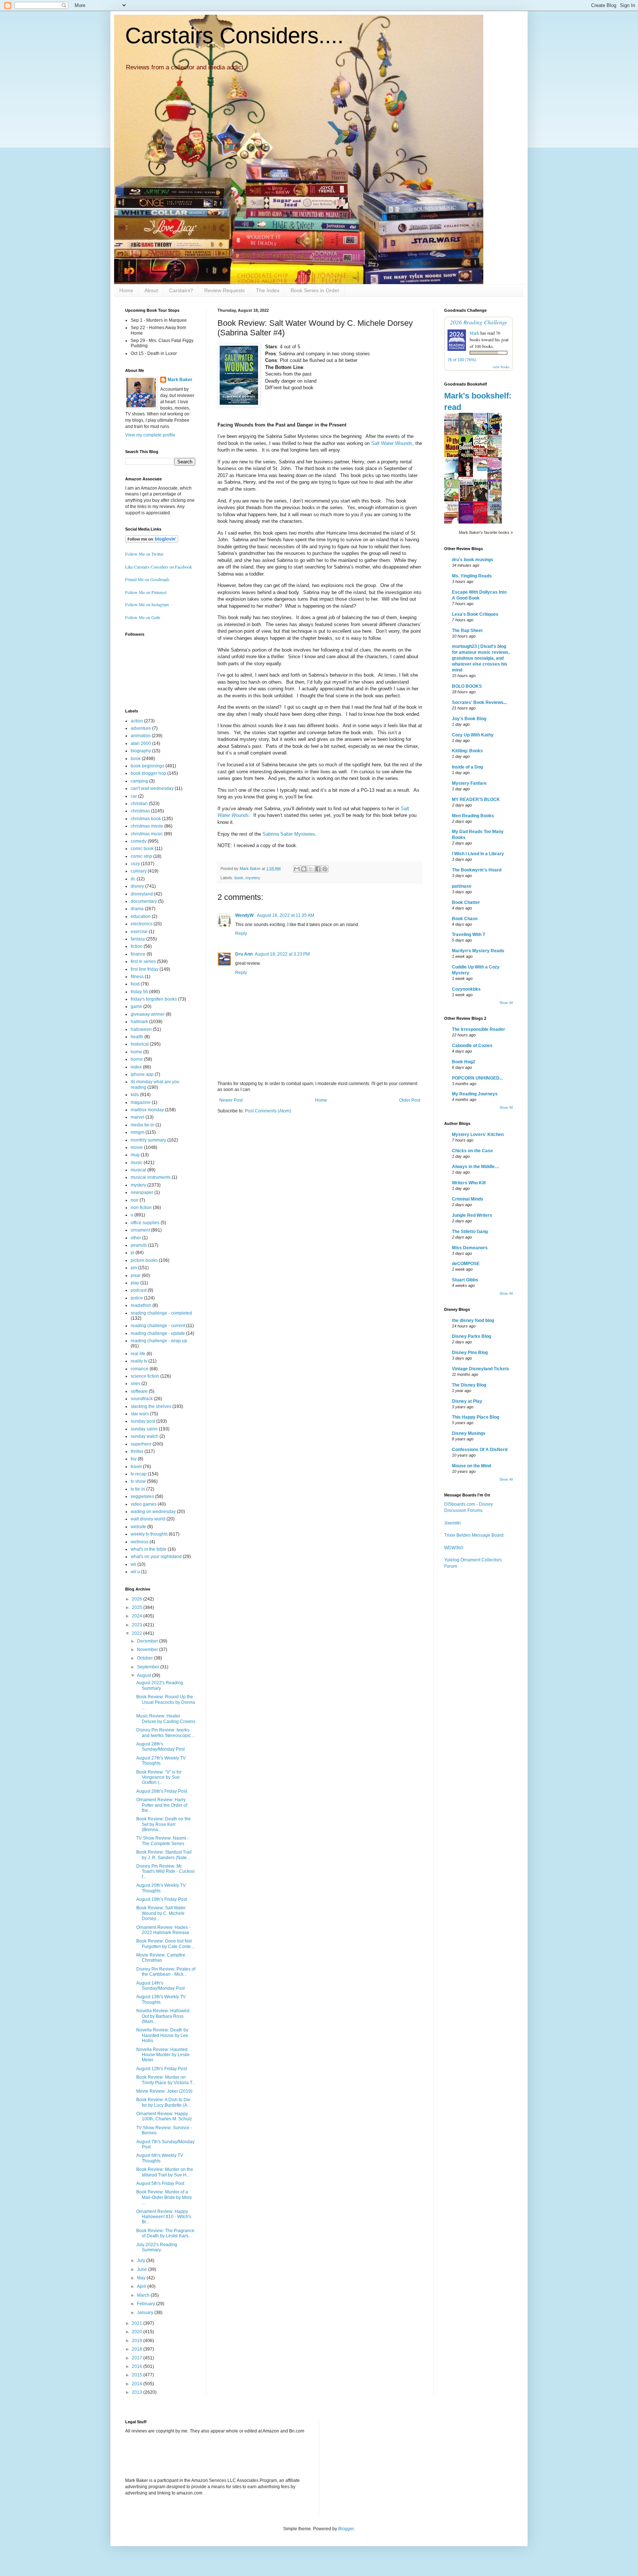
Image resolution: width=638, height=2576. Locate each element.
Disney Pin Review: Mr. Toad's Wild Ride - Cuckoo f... (165, 1871)
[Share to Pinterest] (325, 869)
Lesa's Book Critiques (475, 614)
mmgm (138, 1132)
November (148, 1650)
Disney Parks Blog (471, 1336)
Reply (241, 933)
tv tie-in (138, 1489)
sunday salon (144, 1429)
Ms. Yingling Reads (472, 576)
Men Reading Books (473, 816)
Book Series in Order (315, 290)
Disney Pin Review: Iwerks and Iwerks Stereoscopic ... (166, 1733)
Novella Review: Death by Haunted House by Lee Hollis (162, 2035)
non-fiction (141, 1208)
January (146, 2313)
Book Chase (465, 919)
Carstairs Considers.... (234, 36)
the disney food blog (473, 1320)
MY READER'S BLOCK (476, 800)
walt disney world (148, 1519)
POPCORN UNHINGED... (477, 1078)
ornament (140, 1230)
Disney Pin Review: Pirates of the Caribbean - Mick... (166, 1972)
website (138, 1527)
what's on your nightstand (156, 1557)
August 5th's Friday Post (160, 2183)
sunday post (143, 1421)
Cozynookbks (466, 989)
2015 (138, 2375)
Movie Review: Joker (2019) (164, 2091)
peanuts (139, 1245)
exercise (139, 932)
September (149, 1667)
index (136, 1067)
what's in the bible (149, 1549)
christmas (140, 811)
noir (135, 1200)
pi (133, 1253)
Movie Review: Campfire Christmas (161, 1958)
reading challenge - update (158, 1333)
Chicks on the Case (472, 1151)
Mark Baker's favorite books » (486, 532)
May (142, 2278)
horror (137, 1059)
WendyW (245, 915)
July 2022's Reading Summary (157, 2247)
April (142, 2286)
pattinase (462, 886)
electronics (142, 924)
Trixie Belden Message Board (474, 1535)
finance (138, 954)
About (151, 290)
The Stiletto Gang (470, 1232)
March (144, 2295)
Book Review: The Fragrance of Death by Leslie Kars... (165, 2233)
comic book (142, 849)
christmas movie (147, 826)
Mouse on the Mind (471, 1466)
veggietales (142, 1496)
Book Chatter (466, 902)
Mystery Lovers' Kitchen (478, 1135)
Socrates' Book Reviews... (479, 702)
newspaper (142, 1192)
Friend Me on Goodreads (147, 579)
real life (138, 1354)
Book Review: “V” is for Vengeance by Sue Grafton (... (159, 1777)
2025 (138, 1608)
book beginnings (148, 766)
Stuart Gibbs (465, 1280)
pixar (136, 1275)
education (141, 916)
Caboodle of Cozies (472, 1046)
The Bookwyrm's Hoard (477, 870)
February (147, 2304)
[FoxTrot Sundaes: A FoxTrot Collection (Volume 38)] (482, 470)
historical (140, 1044)
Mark (474, 333)
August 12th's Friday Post (162, 2069)
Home (126, 290)
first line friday (145, 969)
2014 (138, 2384)
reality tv (139, 1361)
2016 (138, 2366)
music (137, 1163)
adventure (141, 728)
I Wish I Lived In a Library (478, 854)
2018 (138, 2349)
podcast (139, 1290)
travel (136, 1467)
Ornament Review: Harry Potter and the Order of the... (162, 1805)
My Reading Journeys (475, 1094)
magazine (141, 1102)
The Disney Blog (469, 1385)
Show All (506, 1003)
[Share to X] (311, 869)
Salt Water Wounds (392, 443)
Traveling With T (469, 935)
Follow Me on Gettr (143, 617)
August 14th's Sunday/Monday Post (160, 1986)
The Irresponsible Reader (478, 1029)
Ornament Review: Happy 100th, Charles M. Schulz (164, 2116)
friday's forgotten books (154, 999)
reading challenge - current (158, 1326)
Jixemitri (452, 1523)
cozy (135, 864)
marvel (138, 1117)
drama (137, 909)
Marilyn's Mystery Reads (478, 951)
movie (137, 1147)
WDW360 (454, 1548)
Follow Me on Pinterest (146, 592)
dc (133, 879)
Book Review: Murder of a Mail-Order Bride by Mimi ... (164, 2197)
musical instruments (151, 1177)
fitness (137, 977)
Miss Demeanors (470, 1248)
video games (144, 1504)
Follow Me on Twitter (144, 554)
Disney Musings (469, 1433)
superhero (141, 1444)
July (142, 2261)
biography (141, 751)
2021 (138, 2323)
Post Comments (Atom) (268, 1111)
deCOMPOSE (466, 1264)
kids (135, 1095)
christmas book (146, 819)
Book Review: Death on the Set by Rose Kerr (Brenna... (164, 1824)
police (137, 1298)
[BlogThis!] (304, 869)
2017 (138, 2358)
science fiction (145, 1376)
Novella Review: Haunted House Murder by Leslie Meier (163, 2055)
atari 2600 (141, 743)
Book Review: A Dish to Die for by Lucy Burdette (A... (163, 2102)
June (143, 2269)
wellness (140, 1542)
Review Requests (224, 290)
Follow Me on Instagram (147, 604)
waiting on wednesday (153, 1512)
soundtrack (142, 1399)
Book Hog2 (464, 1062)
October (145, 1658)
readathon (141, 1305)
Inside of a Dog (467, 767)
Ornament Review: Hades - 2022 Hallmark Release (163, 1930)
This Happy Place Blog (476, 1417)
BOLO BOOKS (467, 686)
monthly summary (148, 1140)
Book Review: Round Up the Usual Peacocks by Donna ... (166, 1702)
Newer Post (231, 1100)
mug (135, 1155)
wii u (135, 1572)
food (135, 984)
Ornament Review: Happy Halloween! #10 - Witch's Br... (164, 2217)
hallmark (139, 1022)
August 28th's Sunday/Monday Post (160, 1747)
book (239, 878)
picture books (144, 1260)
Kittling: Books (467, 751)
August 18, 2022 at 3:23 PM (282, 954)
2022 (138, 1633)
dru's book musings (473, 560)
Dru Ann (244, 954)
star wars (140, 1414)
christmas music (147, 834)
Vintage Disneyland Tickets (481, 1369)
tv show (138, 1481)
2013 (138, 2392)
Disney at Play (467, 1401)
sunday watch (145, 1436)
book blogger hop (148, 773)
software (139, 1391)
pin (134, 1268)
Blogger (346, 2529)
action (137, 721)
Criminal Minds (468, 1199)
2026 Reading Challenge (479, 322)
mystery (253, 878)
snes (136, 1384)
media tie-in (143, 1125)
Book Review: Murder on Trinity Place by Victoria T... (166, 2080)
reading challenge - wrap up (159, 1341)
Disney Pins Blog (470, 1353)
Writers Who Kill (469, 1183)
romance (140, 1369)
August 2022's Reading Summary (160, 1685)
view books (501, 367)
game (136, 1006)
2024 (138, 1616)
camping (139, 781)
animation (141, 736)
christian (139, 804)
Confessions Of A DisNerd (480, 1450)
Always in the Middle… (476, 1167)
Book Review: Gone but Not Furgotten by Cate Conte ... (166, 1944)
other (136, 1238)
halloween (141, 1029)
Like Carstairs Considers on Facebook (159, 567)
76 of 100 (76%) (462, 360)
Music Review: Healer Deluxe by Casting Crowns (166, 1719)
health (137, 1037)
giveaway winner (148, 1014)
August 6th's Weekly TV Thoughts (160, 2158)
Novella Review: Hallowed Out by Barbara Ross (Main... (163, 2016)
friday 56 (139, 992)
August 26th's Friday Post (162, 1791)
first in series (143, 961)
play (135, 1283)
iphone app (142, 1074)
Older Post (410, 1100)
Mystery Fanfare (469, 783)
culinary (139, 871)
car (134, 796)
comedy (139, 841)
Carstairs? (181, 290)
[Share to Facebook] (318, 869)
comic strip (141, 856)
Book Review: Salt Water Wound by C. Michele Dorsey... (161, 1913)
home (136, 1052)
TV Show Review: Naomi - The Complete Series (162, 1841)
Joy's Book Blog (469, 719)
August (145, 1675)
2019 (138, 2341)
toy (134, 1459)
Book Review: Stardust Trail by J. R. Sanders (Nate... (164, 1855)
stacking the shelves (151, 1406)
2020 (138, 2332)
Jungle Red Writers (472, 1215)
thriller (137, 1451)
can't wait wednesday (152, 788)
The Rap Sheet (467, 631)
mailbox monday (147, 1110)
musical (138, 1170)
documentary (144, 901)
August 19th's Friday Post (162, 1899)
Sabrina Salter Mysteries (289, 834)
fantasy (138, 939)
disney (137, 886)
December (148, 1641)
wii (133, 1564)
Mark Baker (180, 380)
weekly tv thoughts (149, 1534)
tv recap (139, 1474)
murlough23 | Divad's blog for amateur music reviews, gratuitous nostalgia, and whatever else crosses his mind (481, 658)
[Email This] (297, 869)
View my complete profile (150, 435)
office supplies (145, 1223)
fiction (137, 946)
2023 (138, 1625)
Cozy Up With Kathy (473, 735)
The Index (268, 290)
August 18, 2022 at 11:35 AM (286, 915)
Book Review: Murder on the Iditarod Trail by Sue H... (165, 2172)
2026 (138, 1599)
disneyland (142, 894)
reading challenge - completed (161, 1313)
